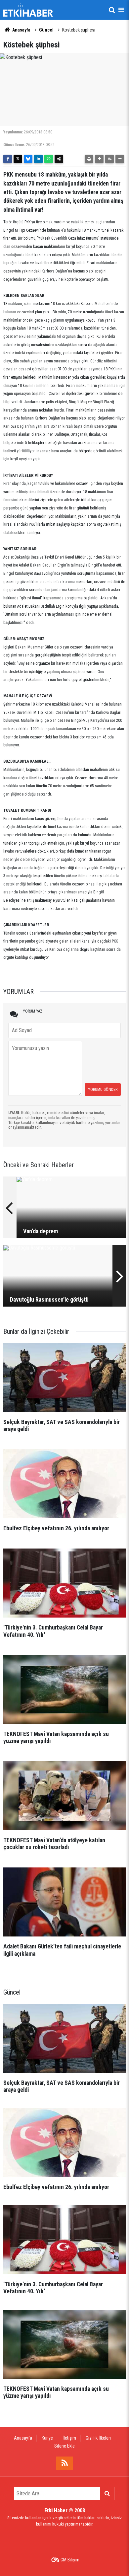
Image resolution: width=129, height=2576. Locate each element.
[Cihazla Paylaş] (59, 159)
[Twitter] (18, 159)
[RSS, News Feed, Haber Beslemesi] (64, 2463)
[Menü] (121, 10)
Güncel (46, 30)
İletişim (69, 2438)
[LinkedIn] (38, 159)
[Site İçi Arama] (112, 10)
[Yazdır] (89, 159)
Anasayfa (21, 30)
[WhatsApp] (49, 159)
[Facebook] (8, 159)
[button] (99, 159)
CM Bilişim (70, 2560)
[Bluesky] (28, 159)
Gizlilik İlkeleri (98, 2438)
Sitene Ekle (64, 2446)
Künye (47, 2438)
